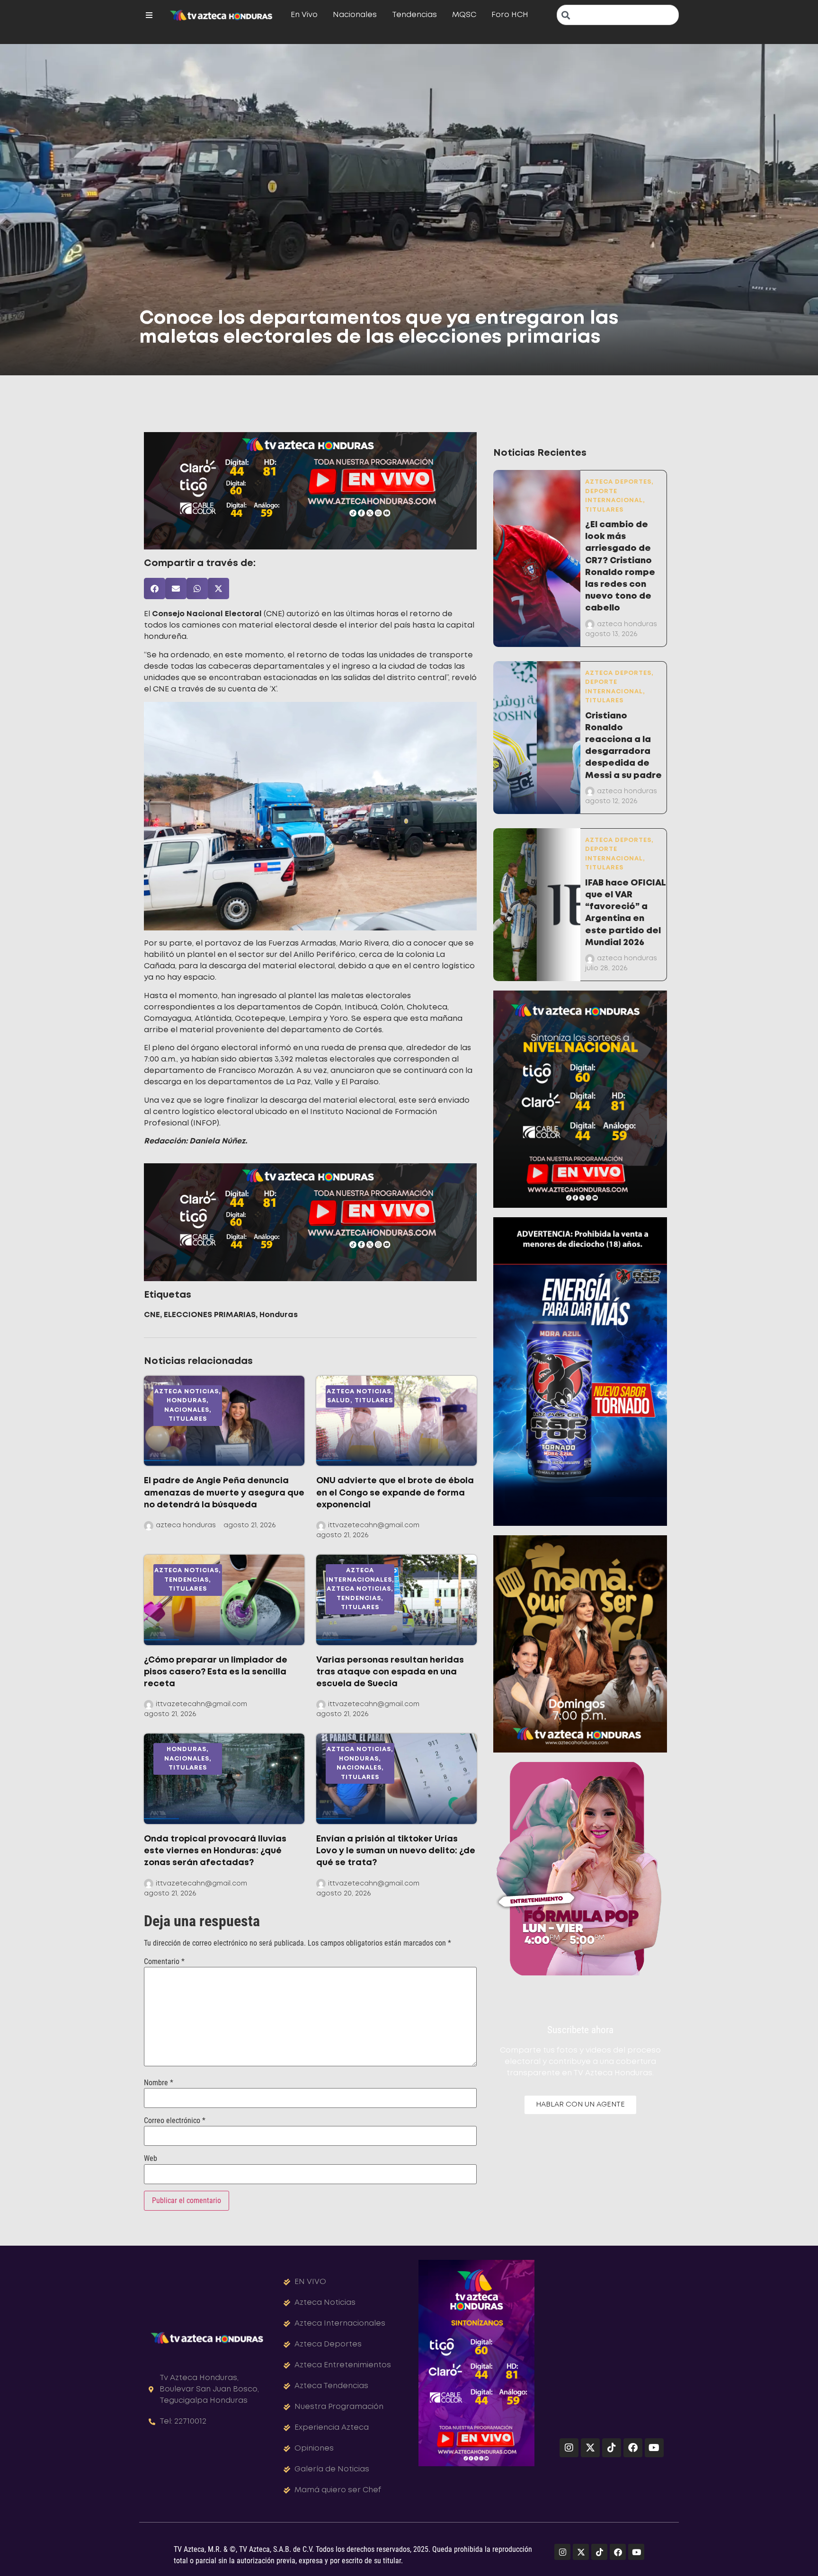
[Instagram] (569, 2448)
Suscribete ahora (580, 2030)
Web (151, 2159)
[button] (155, 589)
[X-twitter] (590, 2448)
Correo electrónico (175, 2121)
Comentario (164, 1962)
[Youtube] (654, 2448)
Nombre (159, 2083)
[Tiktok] (612, 2448)
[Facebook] (633, 2448)
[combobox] (618, 15)
